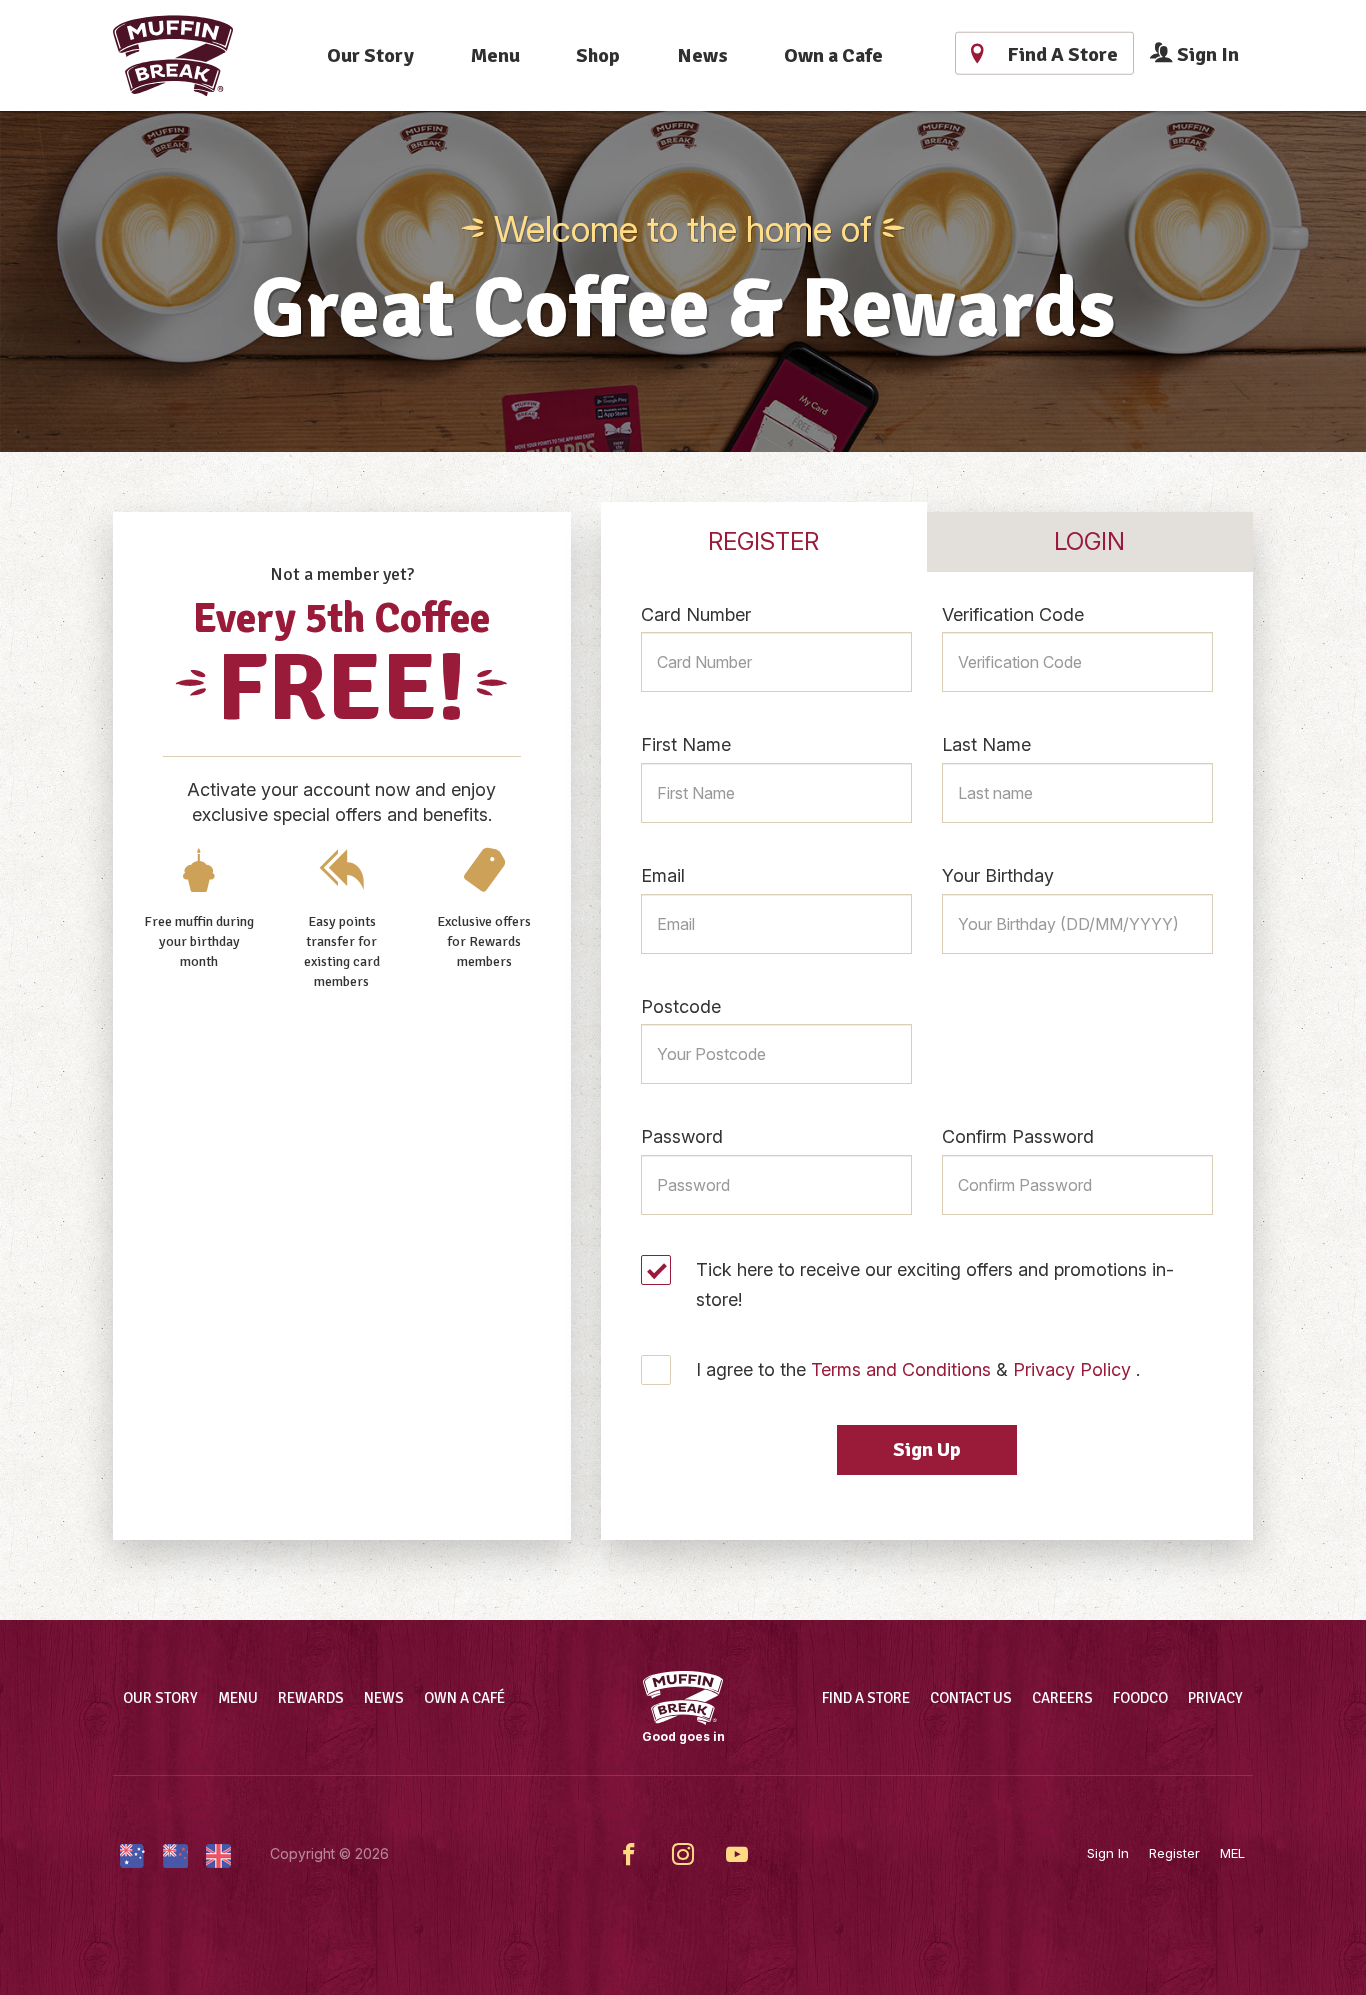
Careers (1062, 1698)
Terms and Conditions (901, 1369)
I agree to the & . (918, 1369)
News (702, 55)
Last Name (986, 744)
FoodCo (1140, 1698)
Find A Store (866, 1698)
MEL (1232, 1853)
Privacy (1215, 1698)
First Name (686, 744)
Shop (598, 55)
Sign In (1206, 54)
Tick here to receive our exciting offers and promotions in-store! (935, 1284)
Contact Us (971, 1698)
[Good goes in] (683, 1698)
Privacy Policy (1072, 1369)
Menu (495, 55)
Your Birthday (998, 875)
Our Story (370, 55)
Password (682, 1136)
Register (1174, 1853)
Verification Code (1013, 614)
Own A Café (464, 1698)
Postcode (681, 1006)
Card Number (696, 614)
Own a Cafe (833, 55)
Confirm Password (1018, 1136)
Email (663, 875)
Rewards (311, 1698)
